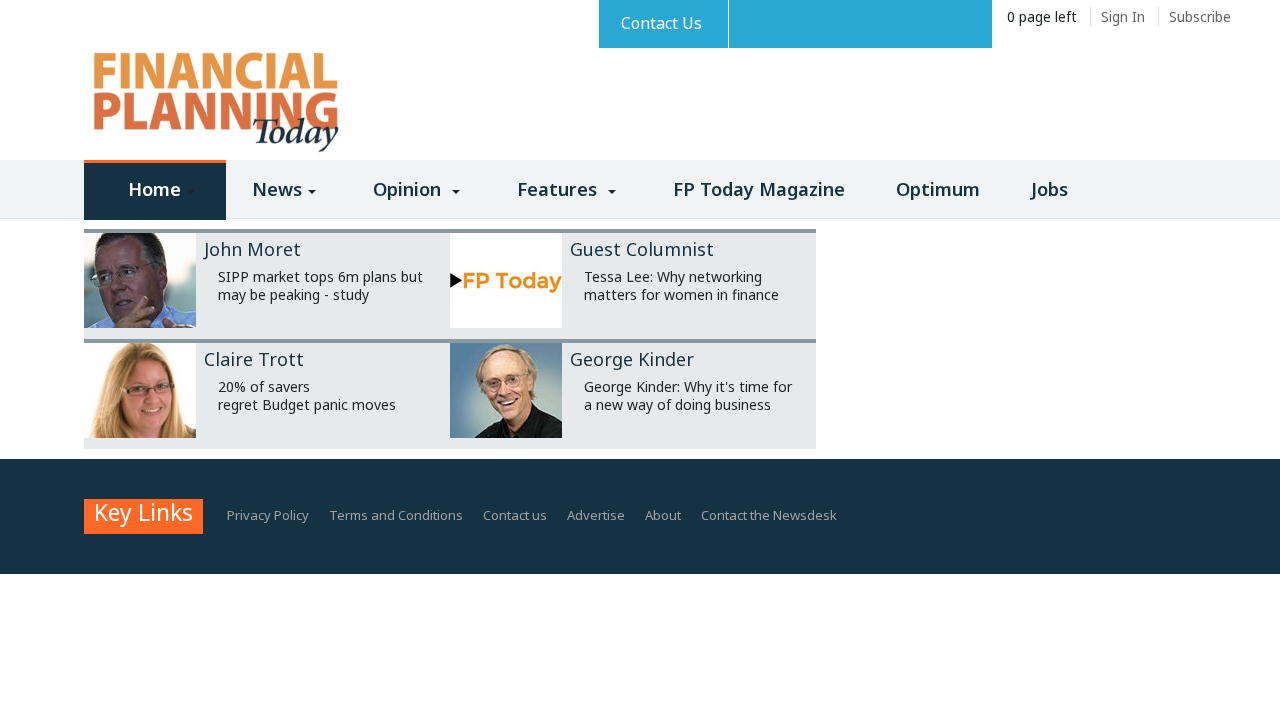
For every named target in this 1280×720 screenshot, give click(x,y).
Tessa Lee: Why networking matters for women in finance (681, 285)
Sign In (1123, 16)
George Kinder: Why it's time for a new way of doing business (688, 395)
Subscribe (1200, 16)
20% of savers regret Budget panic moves (307, 395)
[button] (155, 203)
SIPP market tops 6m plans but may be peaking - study (320, 285)
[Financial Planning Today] (214, 103)
